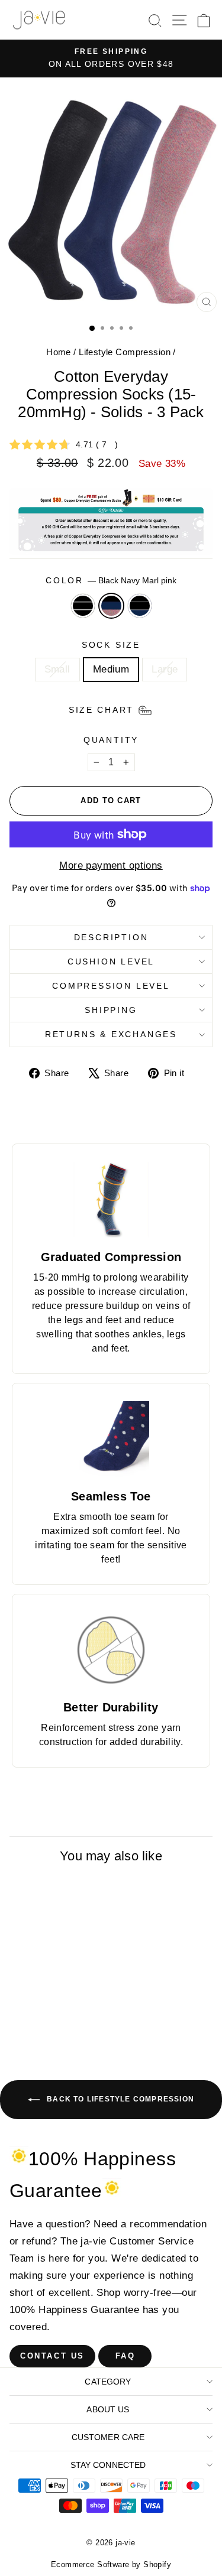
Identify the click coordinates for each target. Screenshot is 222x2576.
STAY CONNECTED (108, 2465)
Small (57, 669)
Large (165, 669)
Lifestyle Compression (125, 352)
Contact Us (52, 2356)
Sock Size (111, 645)
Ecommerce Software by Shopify (111, 2564)
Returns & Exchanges (111, 1034)
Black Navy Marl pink (111, 606)
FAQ (126, 2356)
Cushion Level (111, 961)
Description (111, 937)
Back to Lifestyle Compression (119, 2099)
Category (108, 2382)
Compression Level (111, 986)
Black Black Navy (140, 606)
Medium (111, 669)
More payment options (111, 865)
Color (111, 580)
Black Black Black (83, 606)
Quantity (111, 740)
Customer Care (108, 2437)
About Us (108, 2409)
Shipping (111, 1010)
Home (59, 352)
